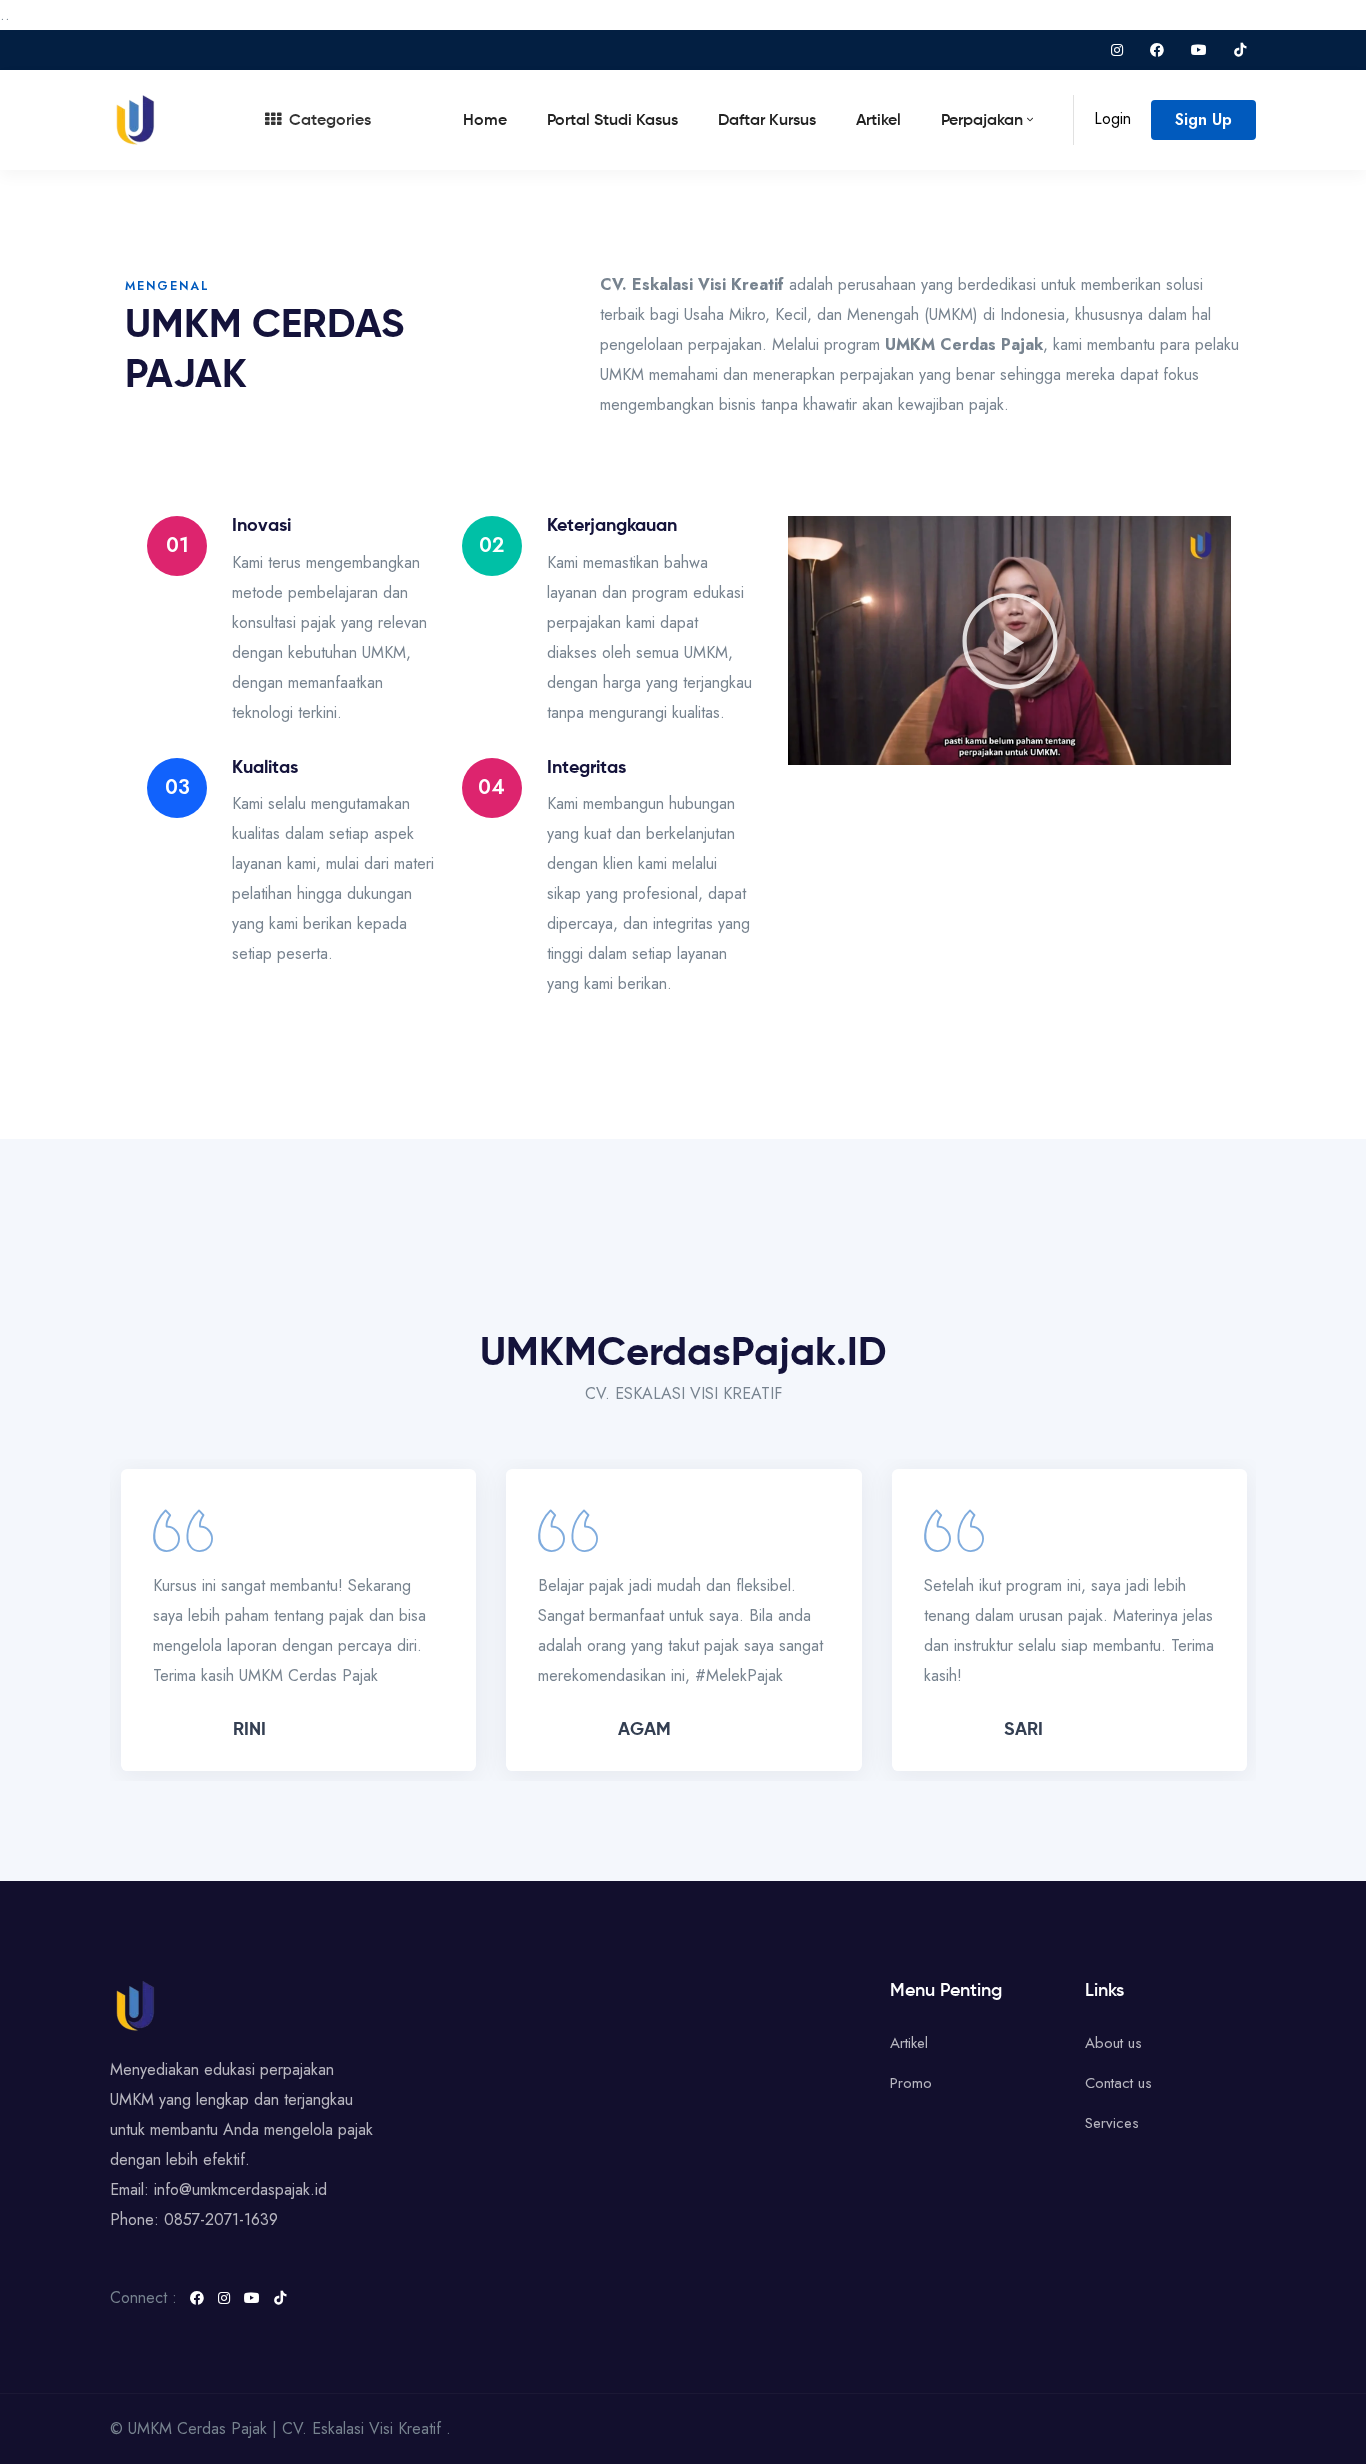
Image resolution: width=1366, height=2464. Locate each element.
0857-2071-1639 (221, 2219)
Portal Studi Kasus (612, 121)
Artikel (878, 121)
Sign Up (1203, 119)
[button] (1010, 641)
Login (1112, 118)
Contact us (1118, 2083)
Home (485, 121)
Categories (330, 121)
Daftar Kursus (767, 121)
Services (1112, 2123)
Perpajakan (982, 121)
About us (1113, 2043)
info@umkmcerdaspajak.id (240, 2189)
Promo (911, 2083)
